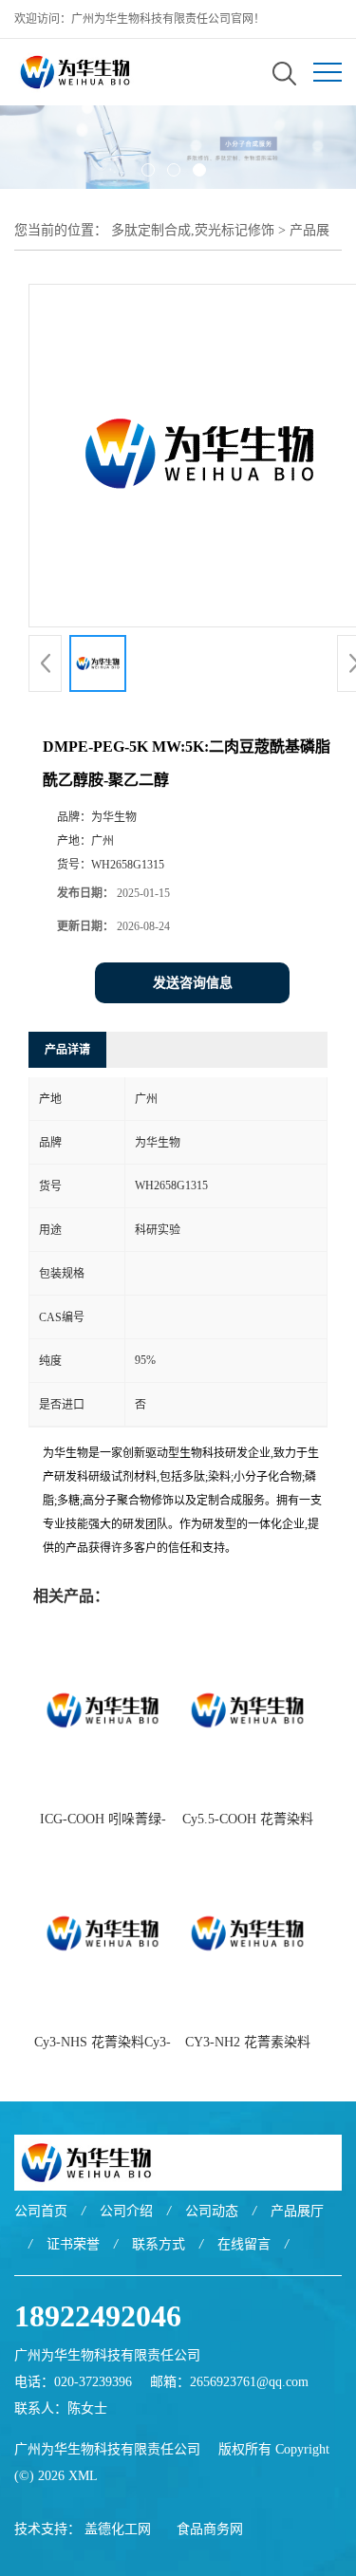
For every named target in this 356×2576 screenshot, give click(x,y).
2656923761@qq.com (249, 2382)
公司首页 (41, 2211)
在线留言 (244, 2244)
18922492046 (98, 2316)
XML (83, 2476)
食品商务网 (210, 2529)
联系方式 (159, 2244)
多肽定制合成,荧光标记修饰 (193, 230)
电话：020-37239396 (73, 2382)
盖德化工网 (118, 2529)
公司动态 (212, 2211)
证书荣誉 (73, 2244)
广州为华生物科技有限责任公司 (107, 2449)
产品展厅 (297, 2211)
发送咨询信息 (193, 983)
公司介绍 (126, 2211)
